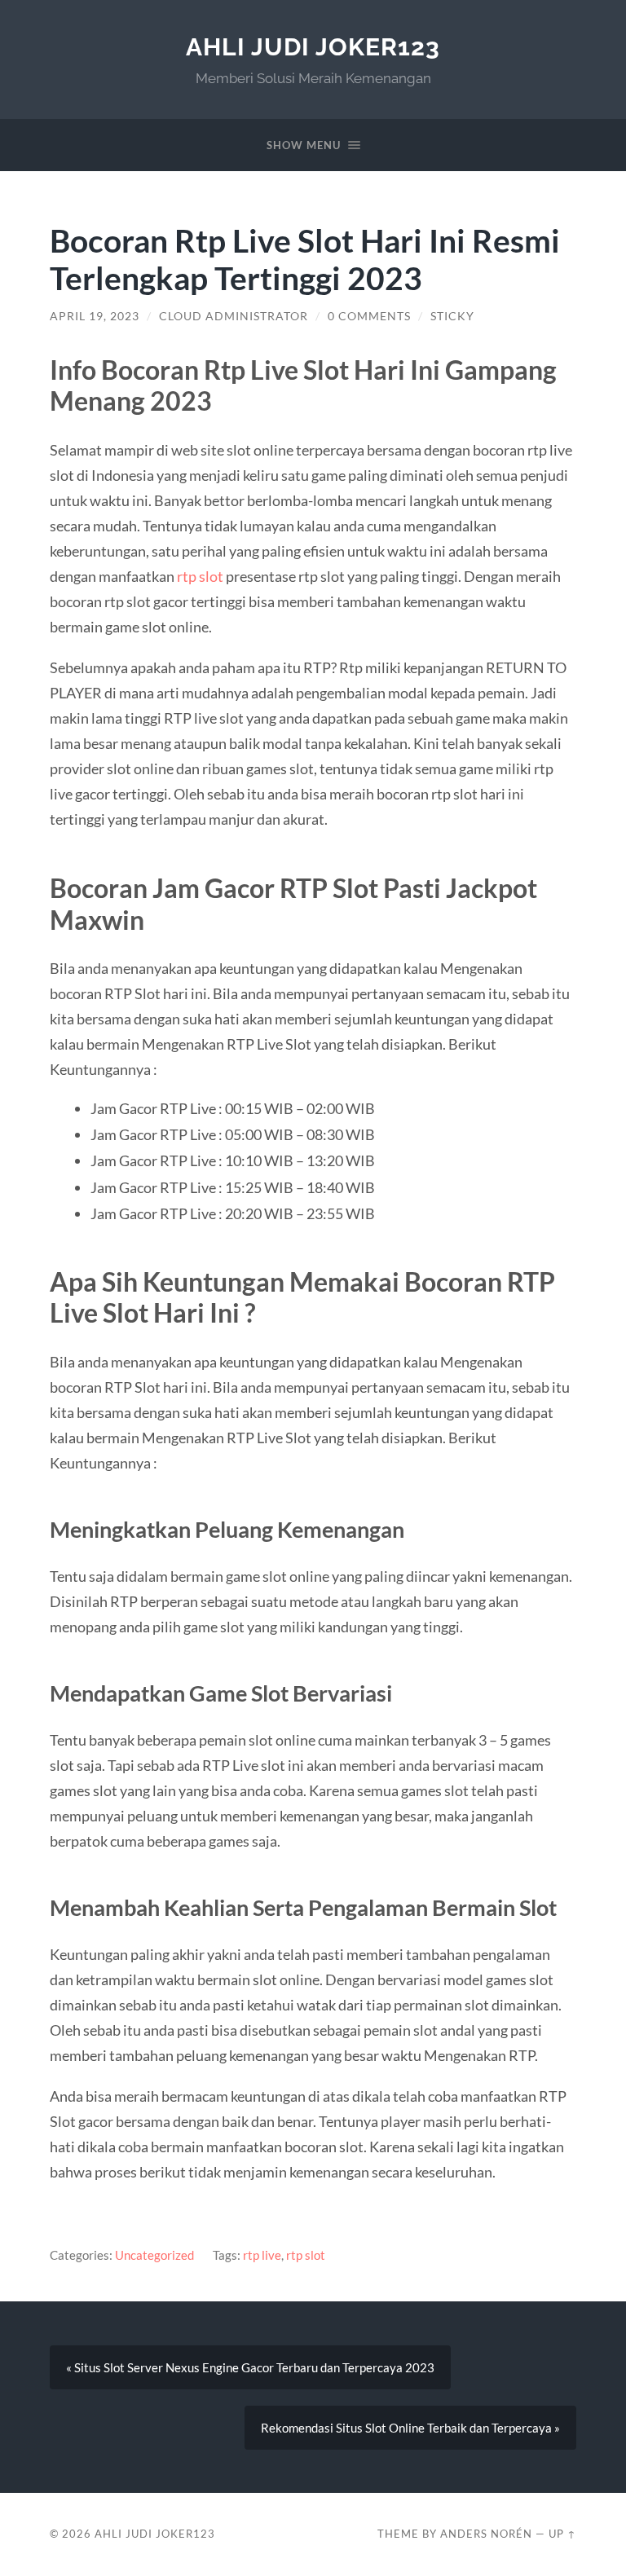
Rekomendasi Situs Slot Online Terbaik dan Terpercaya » (410, 2428)
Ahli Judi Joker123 (313, 47)
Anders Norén (486, 2534)
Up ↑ (562, 2534)
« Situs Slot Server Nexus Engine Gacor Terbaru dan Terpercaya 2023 (250, 2367)
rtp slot (200, 576)
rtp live (262, 2255)
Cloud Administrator (234, 316)
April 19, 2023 (95, 316)
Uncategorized (154, 2255)
